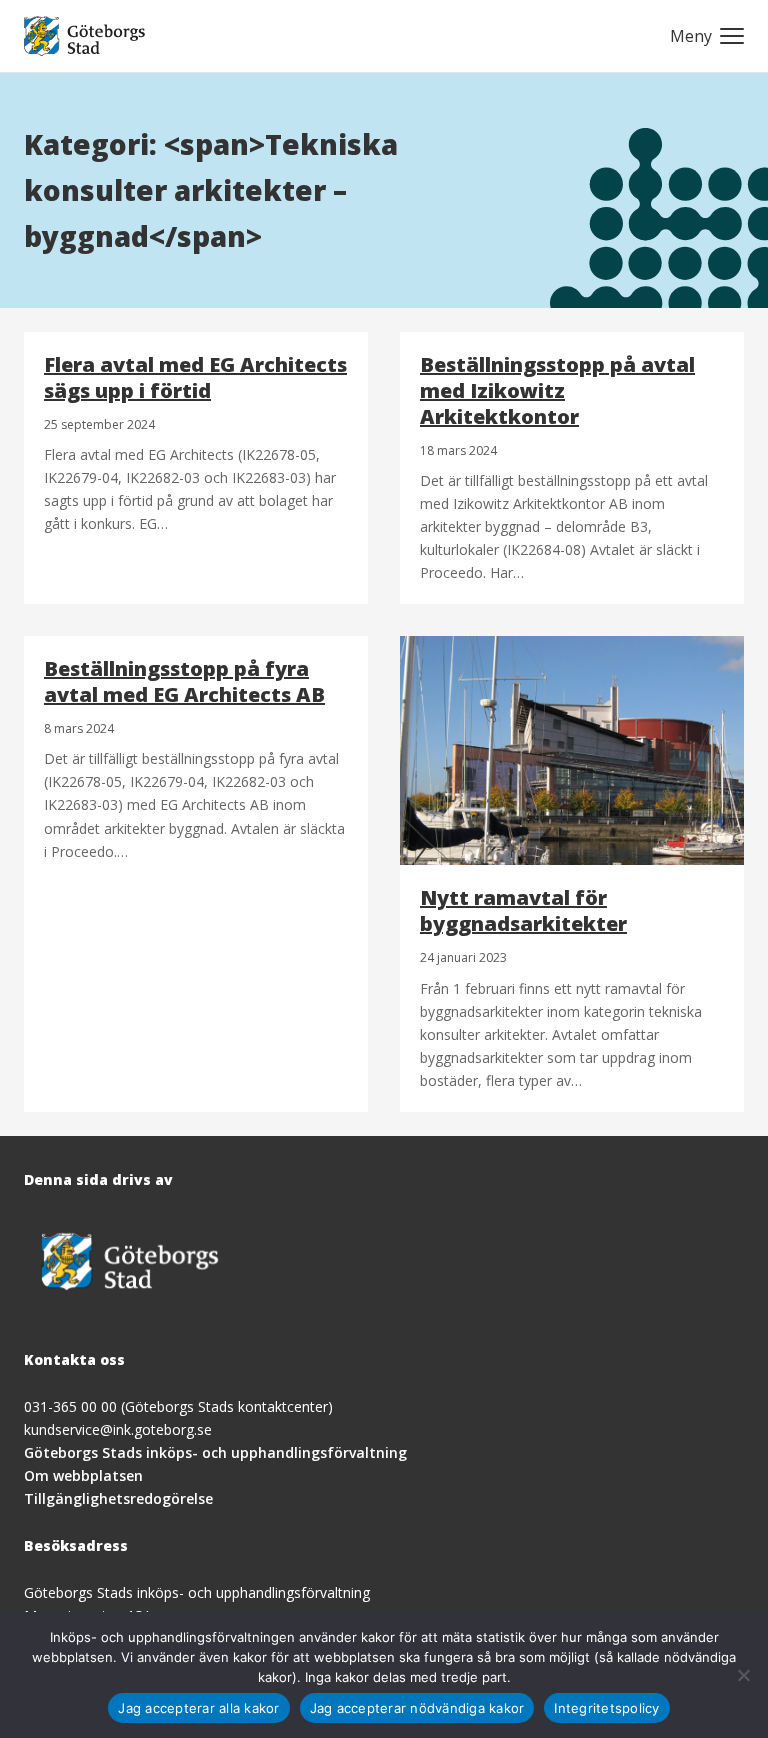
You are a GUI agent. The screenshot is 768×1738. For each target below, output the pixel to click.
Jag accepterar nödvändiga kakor (417, 1708)
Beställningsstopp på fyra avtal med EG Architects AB (184, 681)
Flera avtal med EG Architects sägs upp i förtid (195, 377)
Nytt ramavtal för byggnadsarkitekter (523, 910)
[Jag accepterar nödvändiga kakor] (743, 1675)
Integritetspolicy (606, 1708)
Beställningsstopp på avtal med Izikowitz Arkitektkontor (557, 390)
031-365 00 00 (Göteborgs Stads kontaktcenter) (178, 1406)
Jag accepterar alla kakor (198, 1708)
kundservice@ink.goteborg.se (118, 1429)
